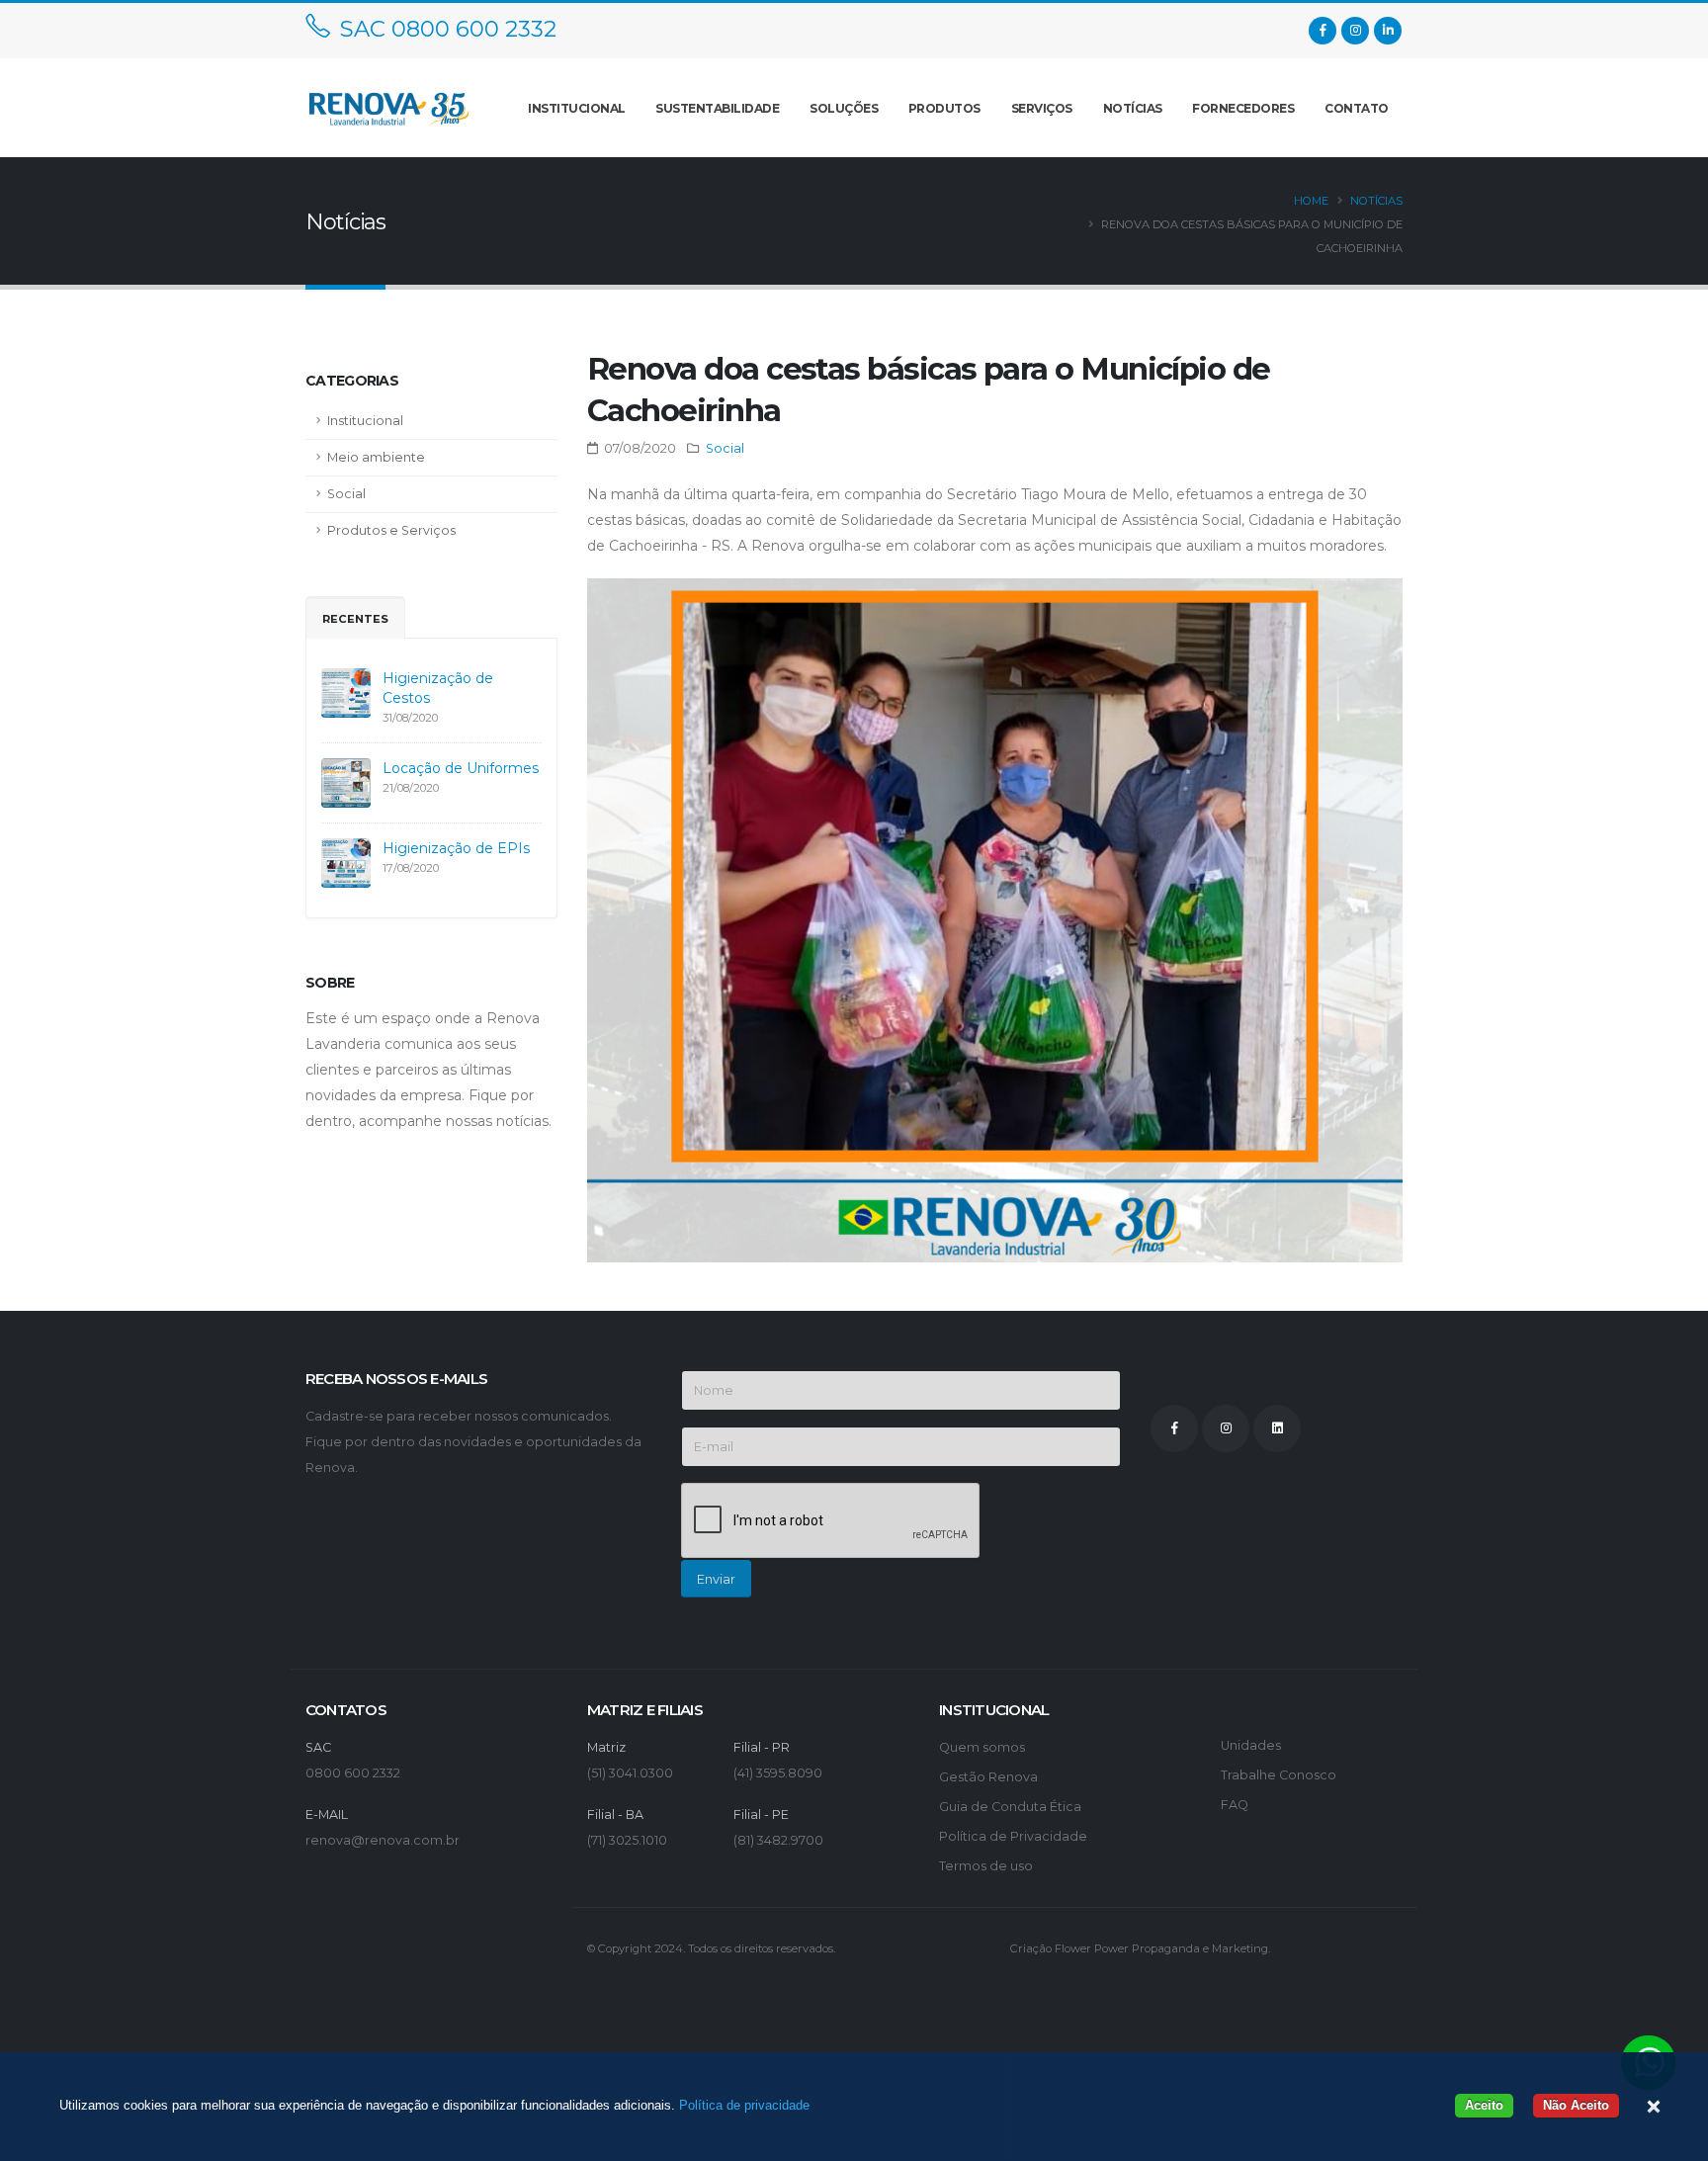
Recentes (355, 619)
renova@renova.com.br (383, 1840)
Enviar (716, 1579)
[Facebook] (1323, 31)
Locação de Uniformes (461, 768)
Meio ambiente (376, 457)
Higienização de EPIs (456, 848)
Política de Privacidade (1013, 1836)
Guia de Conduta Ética (1010, 1807)
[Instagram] (1355, 31)
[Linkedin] (1388, 31)
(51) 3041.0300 (630, 1773)
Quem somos (982, 1747)
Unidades (1251, 1745)
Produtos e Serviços (391, 530)
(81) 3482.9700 (778, 1840)
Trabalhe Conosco (1279, 1775)
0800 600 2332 (353, 1773)
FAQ (1235, 1805)
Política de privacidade (744, 2105)
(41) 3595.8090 (778, 1773)
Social (346, 494)
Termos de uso (986, 1866)
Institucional (365, 421)
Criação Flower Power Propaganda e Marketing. (1140, 1948)
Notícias (1133, 108)
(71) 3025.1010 (627, 1840)
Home (1311, 201)
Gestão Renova (988, 1777)
